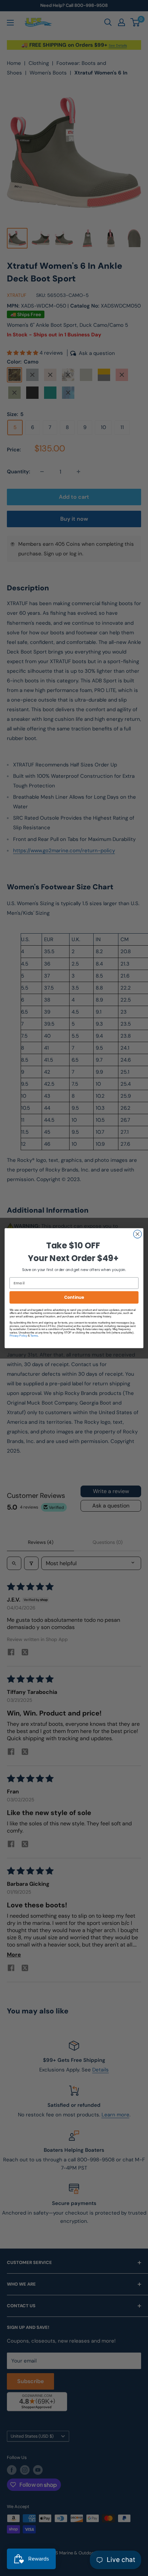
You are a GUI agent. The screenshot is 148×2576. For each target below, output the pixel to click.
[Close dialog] (138, 1234)
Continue (74, 1297)
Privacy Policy (18, 1335)
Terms (34, 1335)
